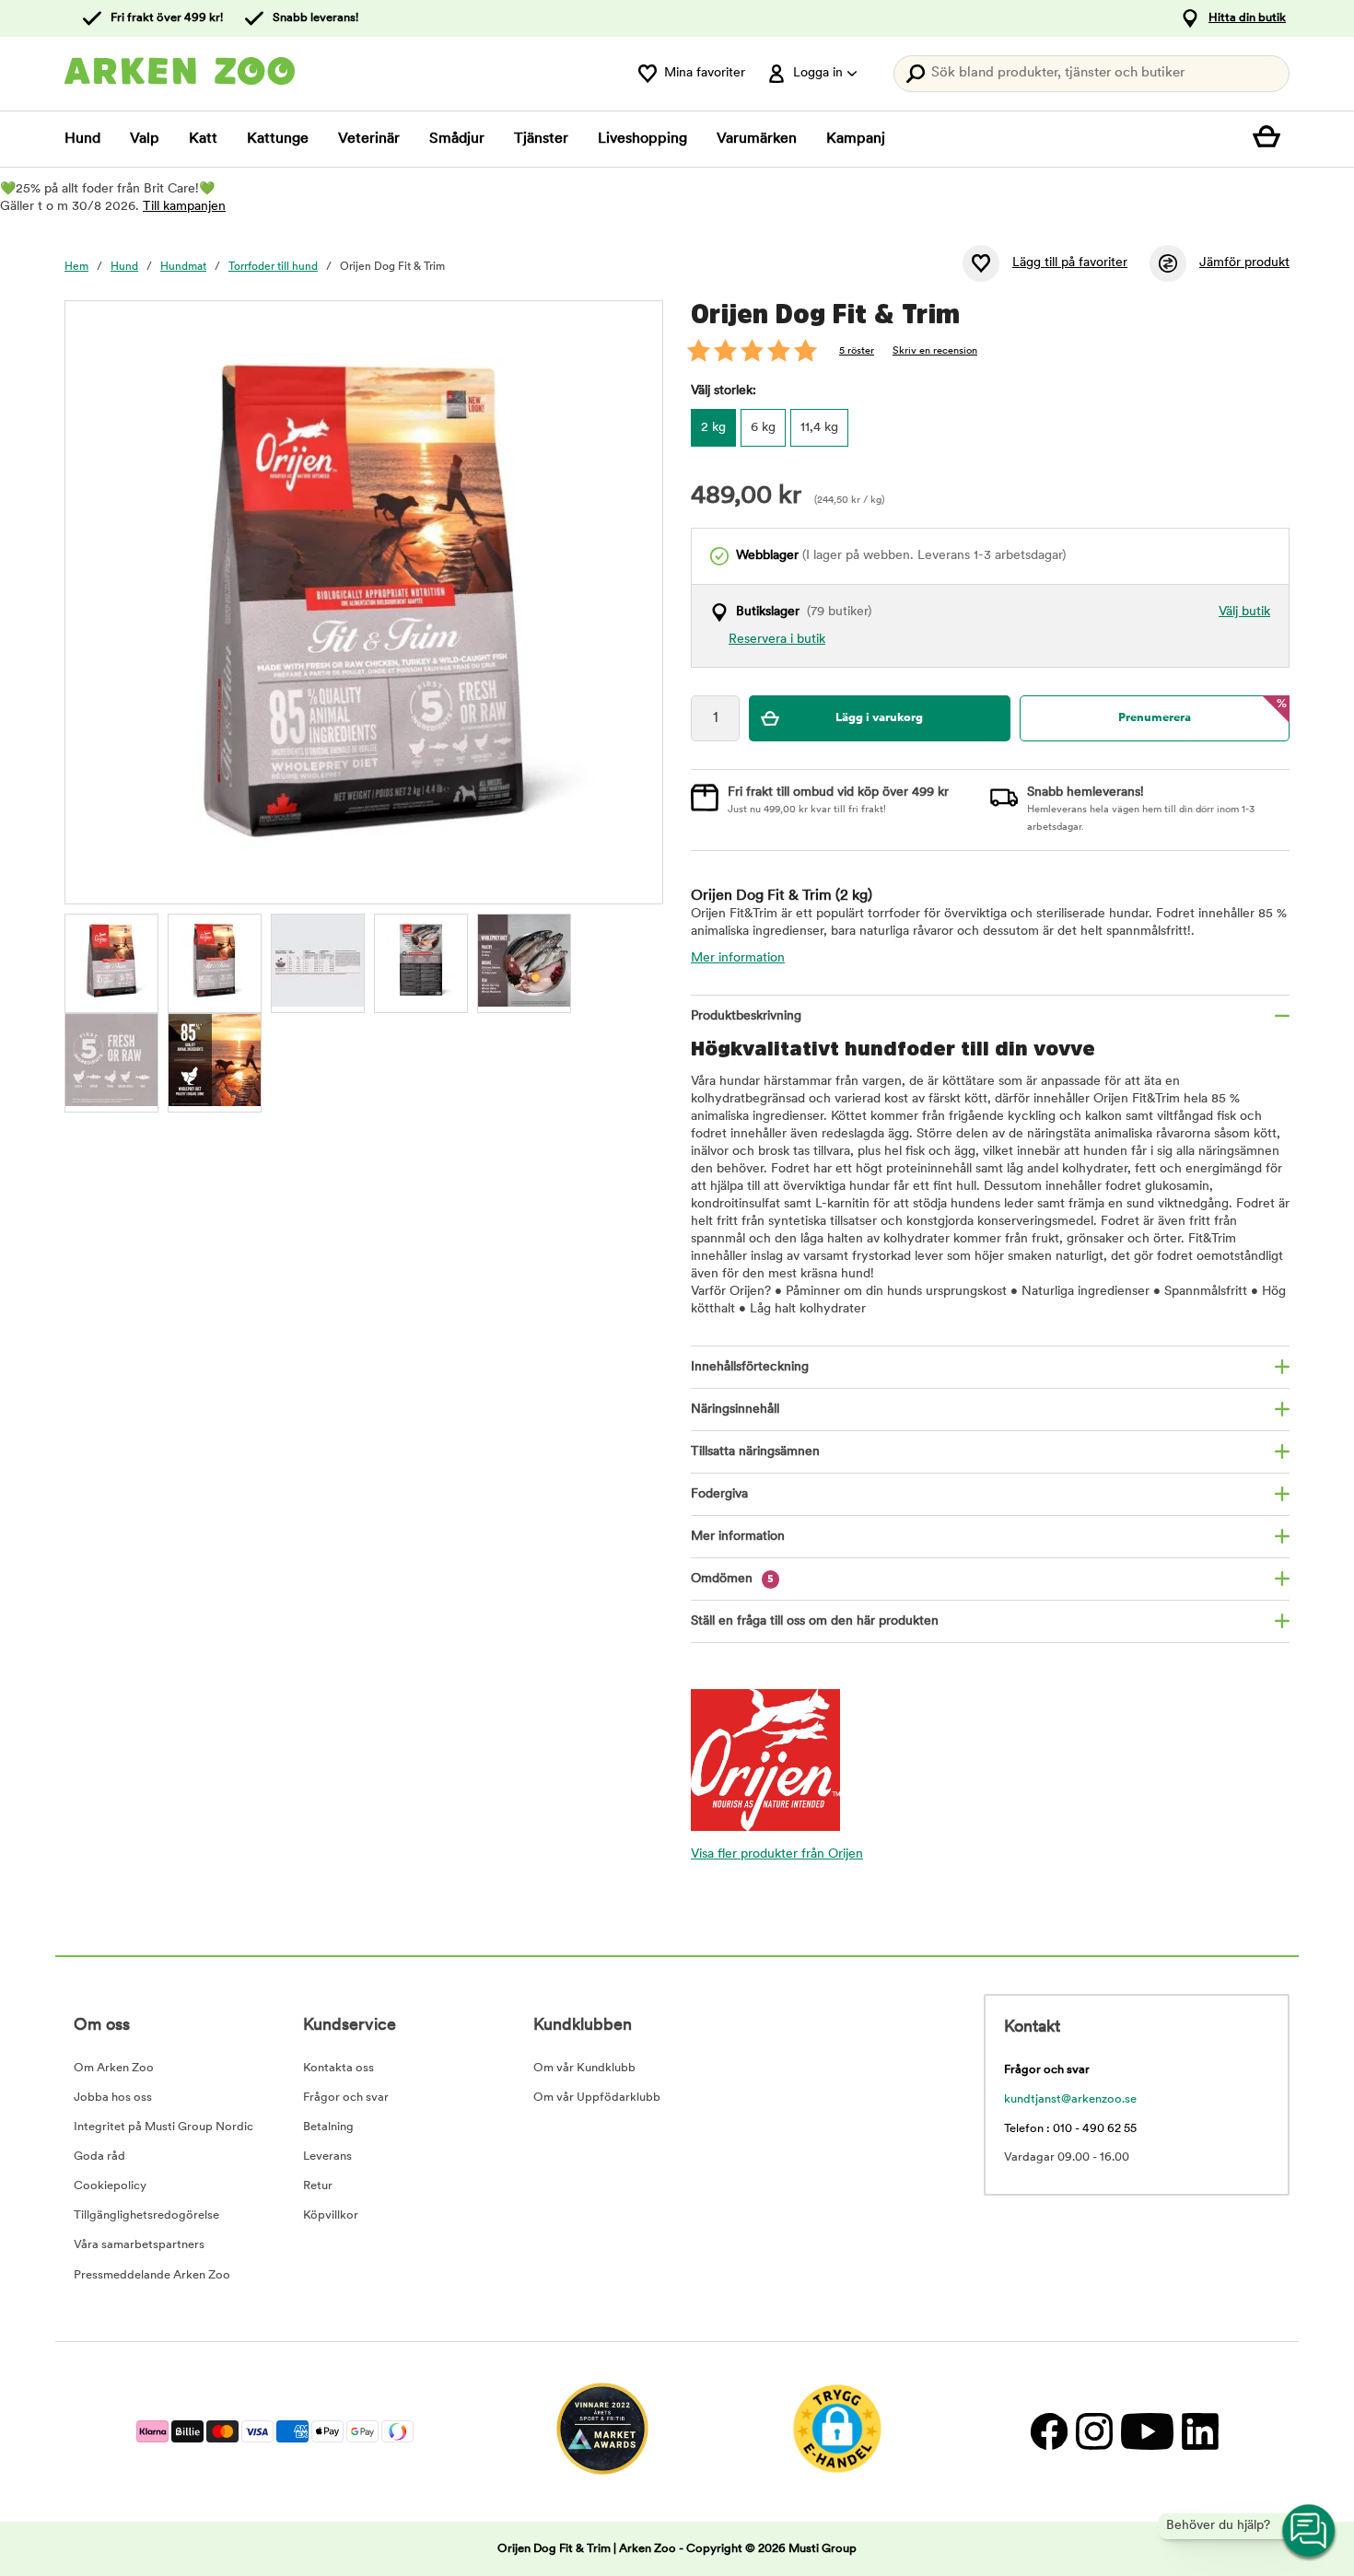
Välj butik (1244, 612)
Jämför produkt (1244, 263)
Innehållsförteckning (750, 1367)
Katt (203, 139)
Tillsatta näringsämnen (755, 1452)
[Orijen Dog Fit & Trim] (215, 961)
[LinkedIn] (1198, 2432)
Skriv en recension (935, 351)
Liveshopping (642, 139)
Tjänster (541, 139)
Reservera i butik (777, 640)
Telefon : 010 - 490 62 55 (1070, 2129)
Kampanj (856, 139)
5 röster (857, 351)
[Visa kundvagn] (1271, 139)
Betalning (328, 2127)
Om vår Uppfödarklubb (597, 2098)
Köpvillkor (331, 2215)
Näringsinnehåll (735, 1410)
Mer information (738, 958)
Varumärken (757, 139)
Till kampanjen (184, 207)
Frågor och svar (346, 2098)
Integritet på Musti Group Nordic (163, 2127)
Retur (318, 2186)
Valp (145, 139)
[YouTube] (1147, 2432)
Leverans (327, 2156)
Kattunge (278, 139)
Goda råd (99, 2156)
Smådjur (457, 139)
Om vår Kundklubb (584, 2068)
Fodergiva (719, 1494)
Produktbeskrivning (746, 1016)
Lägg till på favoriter (1070, 263)
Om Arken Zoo (114, 2068)
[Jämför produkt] (1168, 263)
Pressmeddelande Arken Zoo (152, 2275)
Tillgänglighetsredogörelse (146, 2215)
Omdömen (732, 1579)
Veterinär (369, 139)
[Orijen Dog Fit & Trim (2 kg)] (111, 961)
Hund (82, 139)
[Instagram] (1094, 2432)
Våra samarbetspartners (139, 2245)
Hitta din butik (1247, 18)
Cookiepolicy (110, 2186)
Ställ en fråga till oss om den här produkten (815, 1621)
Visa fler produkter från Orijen (777, 1854)
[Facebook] (1049, 2432)
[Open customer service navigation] (1310, 2532)
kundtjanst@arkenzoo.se (1070, 2099)
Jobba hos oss (113, 2098)
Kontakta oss (338, 2068)
